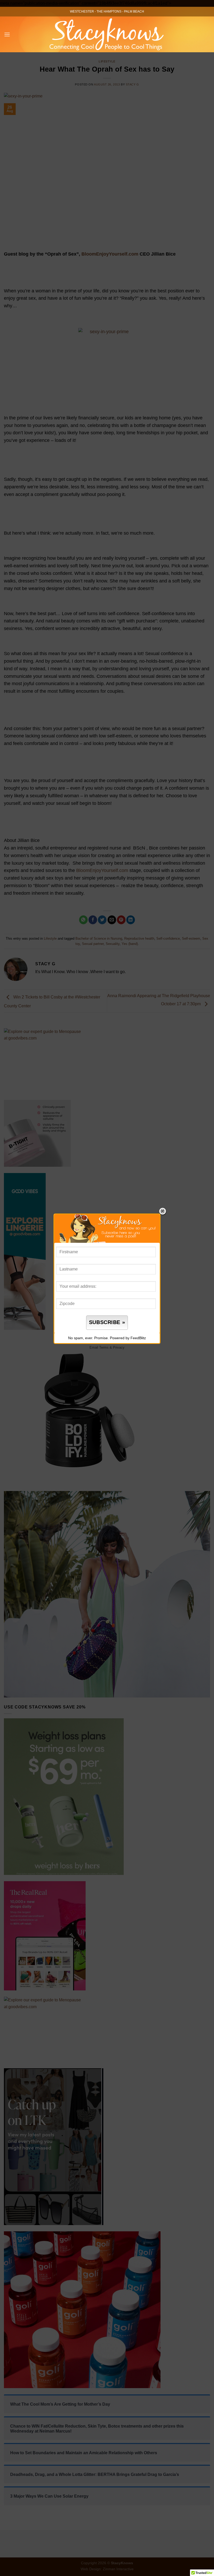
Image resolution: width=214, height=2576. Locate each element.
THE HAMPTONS (109, 11)
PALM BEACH (134, 11)
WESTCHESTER (82, 11)
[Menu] (7, 34)
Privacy (119, 1347)
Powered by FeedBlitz (128, 1338)
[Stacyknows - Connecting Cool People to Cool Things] (107, 34)
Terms (104, 1347)
